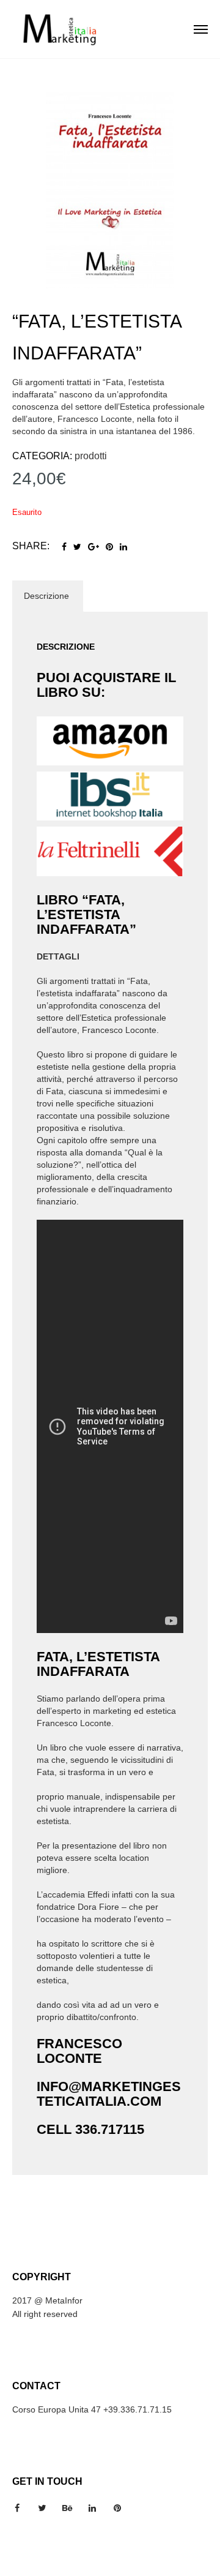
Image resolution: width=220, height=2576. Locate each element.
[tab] (46, 596)
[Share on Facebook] (64, 547)
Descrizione (46, 596)
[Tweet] (77, 547)
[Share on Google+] (94, 547)
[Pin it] (109, 547)
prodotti (91, 456)
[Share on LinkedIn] (123, 547)
